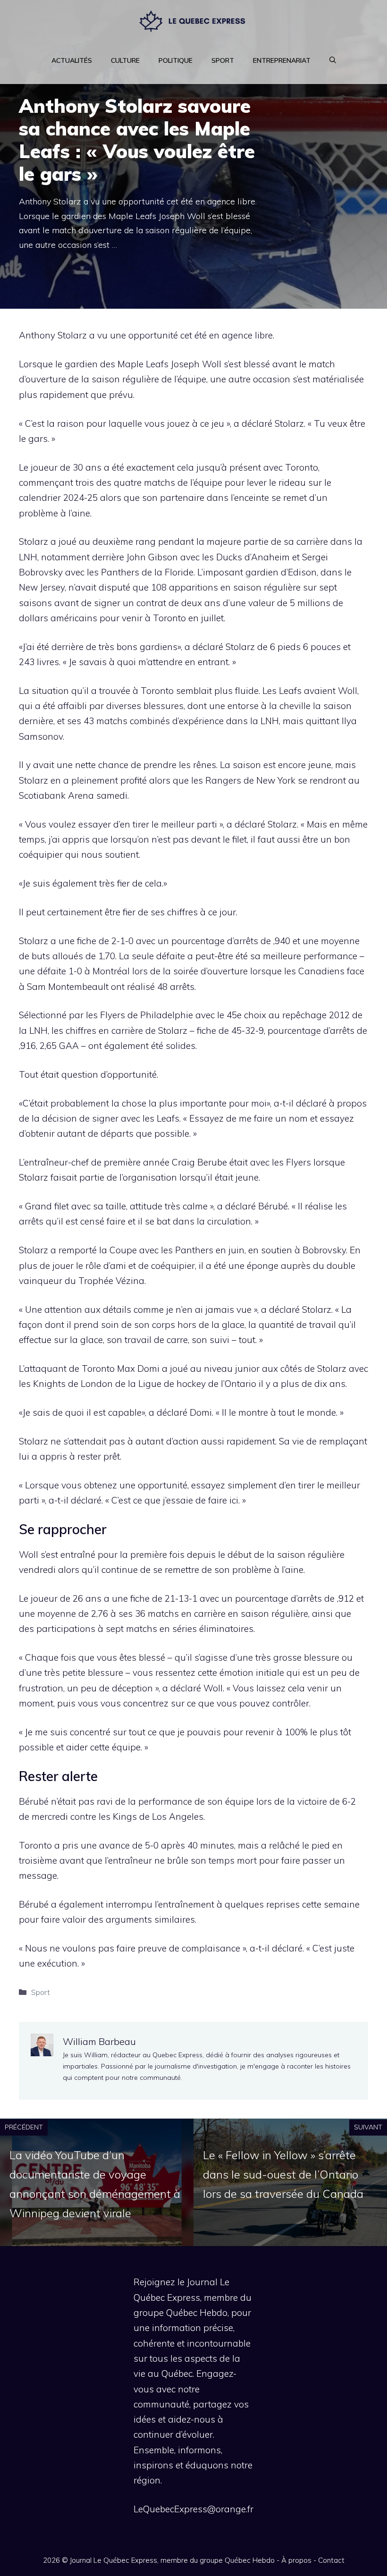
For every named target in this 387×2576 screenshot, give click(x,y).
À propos (296, 2560)
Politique (176, 60)
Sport (223, 60)
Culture (125, 60)
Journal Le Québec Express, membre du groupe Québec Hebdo (172, 2560)
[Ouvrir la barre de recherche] (333, 60)
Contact (331, 2560)
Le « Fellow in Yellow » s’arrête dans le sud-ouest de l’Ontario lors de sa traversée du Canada (283, 2174)
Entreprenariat (282, 60)
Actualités (72, 60)
